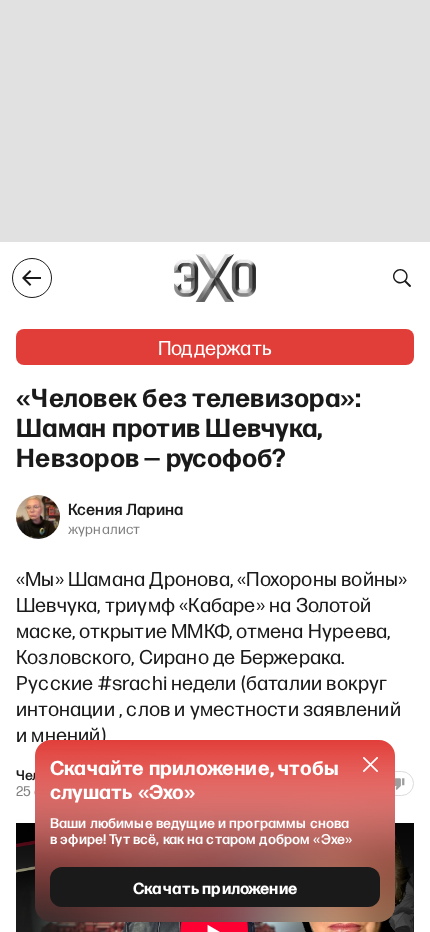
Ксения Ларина (125, 508)
